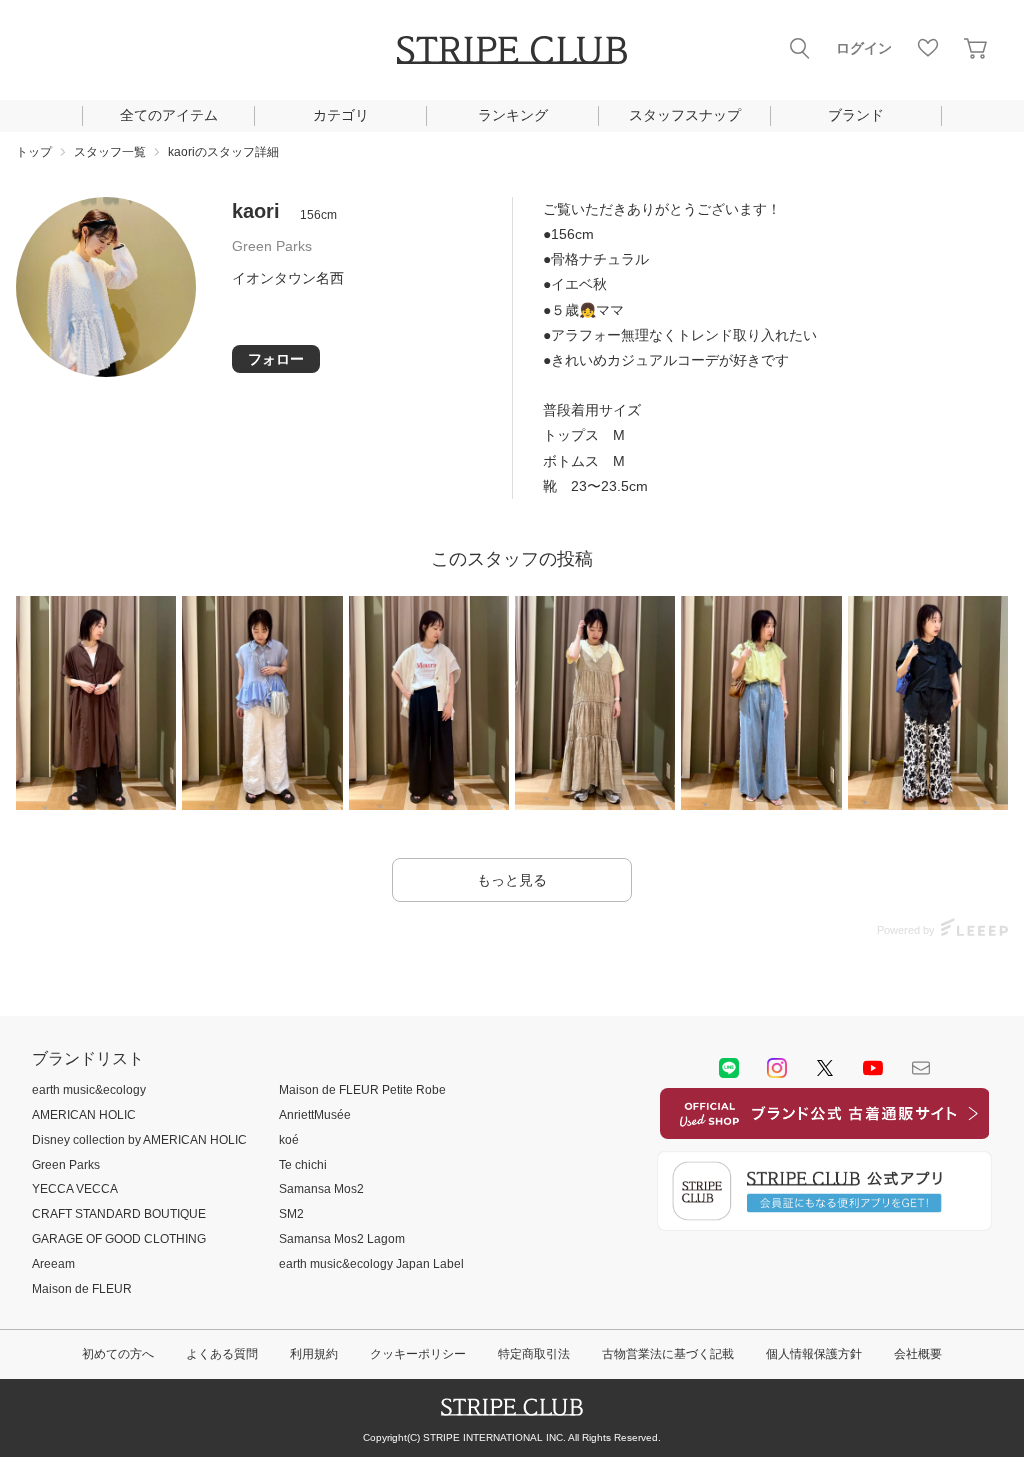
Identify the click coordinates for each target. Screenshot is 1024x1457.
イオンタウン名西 (288, 278)
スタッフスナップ (685, 115)
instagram (777, 1068)
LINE (729, 1068)
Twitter (825, 1068)
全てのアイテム (169, 115)
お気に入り (928, 48)
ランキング (513, 115)
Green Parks (272, 246)
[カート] (976, 48)
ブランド (856, 115)
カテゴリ (341, 115)
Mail (921, 1068)
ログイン (864, 48)
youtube (873, 1068)
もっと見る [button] (512, 880)
